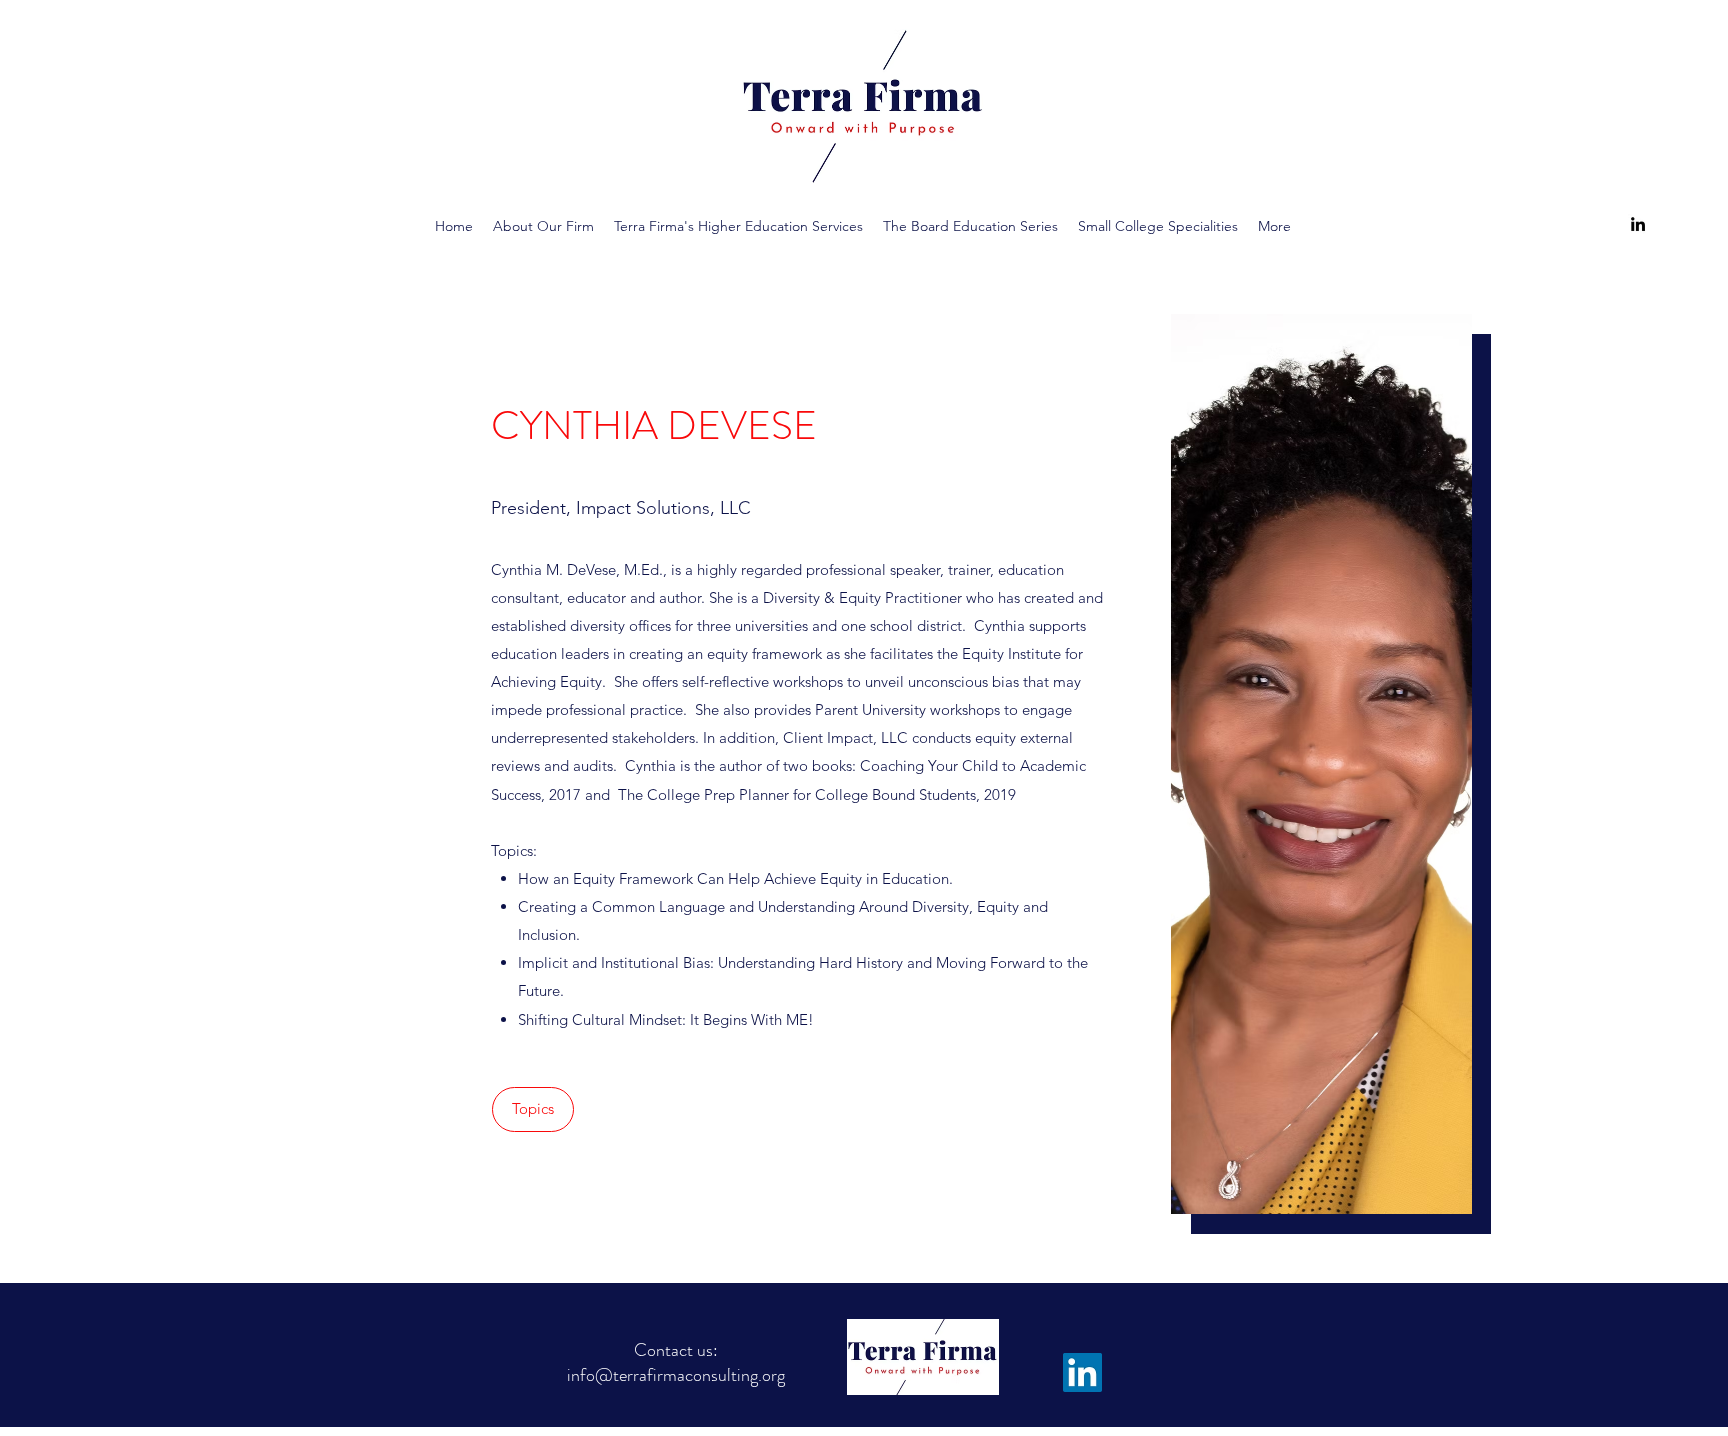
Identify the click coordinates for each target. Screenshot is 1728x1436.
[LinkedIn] (1638, 224)
